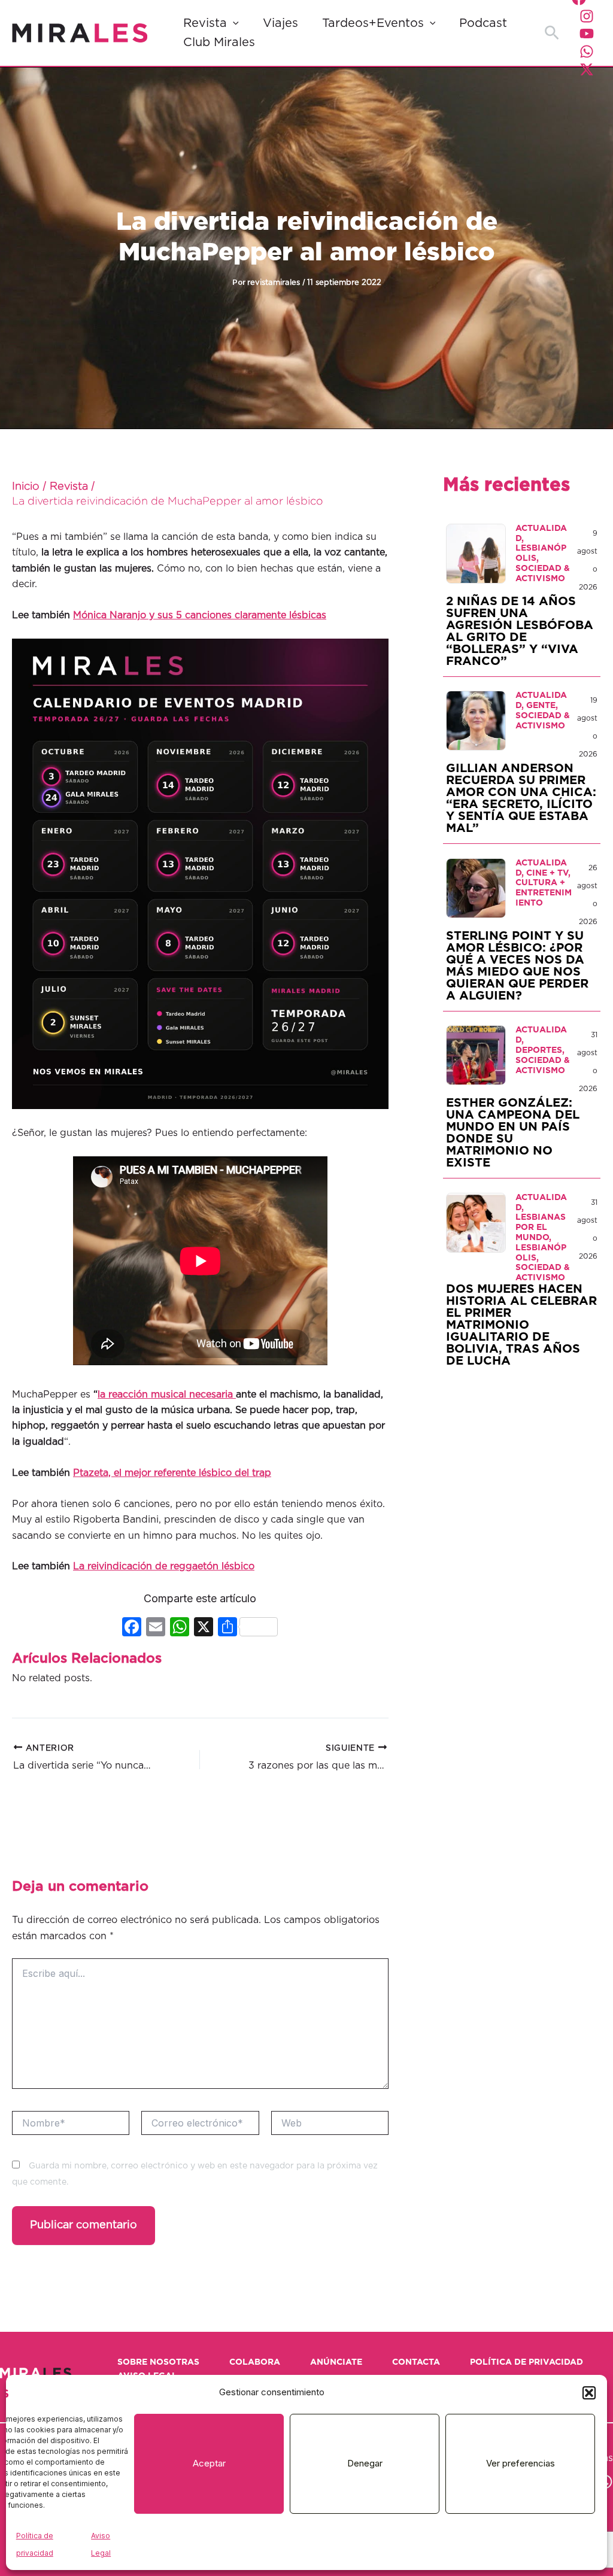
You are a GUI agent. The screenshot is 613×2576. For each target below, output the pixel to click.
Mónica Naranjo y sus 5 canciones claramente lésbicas (200, 615)
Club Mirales (219, 42)
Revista (205, 23)
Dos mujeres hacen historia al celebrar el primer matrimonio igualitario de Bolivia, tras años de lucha (521, 1325)
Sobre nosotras (158, 2362)
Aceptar (209, 2463)
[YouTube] (587, 34)
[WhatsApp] (587, 51)
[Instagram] (587, 16)
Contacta (416, 2362)
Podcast (483, 23)
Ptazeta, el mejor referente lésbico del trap (172, 1473)
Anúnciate (336, 2362)
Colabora (255, 2362)
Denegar (365, 2463)
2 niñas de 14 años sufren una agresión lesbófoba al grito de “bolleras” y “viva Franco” (520, 631)
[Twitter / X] (587, 69)
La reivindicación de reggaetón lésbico (164, 1566)
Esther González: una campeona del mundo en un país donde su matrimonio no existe (513, 1133)
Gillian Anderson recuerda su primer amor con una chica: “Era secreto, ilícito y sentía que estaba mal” (521, 798)
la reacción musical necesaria (167, 1395)
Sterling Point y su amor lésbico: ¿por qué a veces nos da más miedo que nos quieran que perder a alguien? (517, 966)
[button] (589, 2393)
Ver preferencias (521, 2463)
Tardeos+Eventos (373, 23)
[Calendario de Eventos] (200, 873)
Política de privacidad (526, 2362)
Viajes (280, 23)
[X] (204, 1628)
